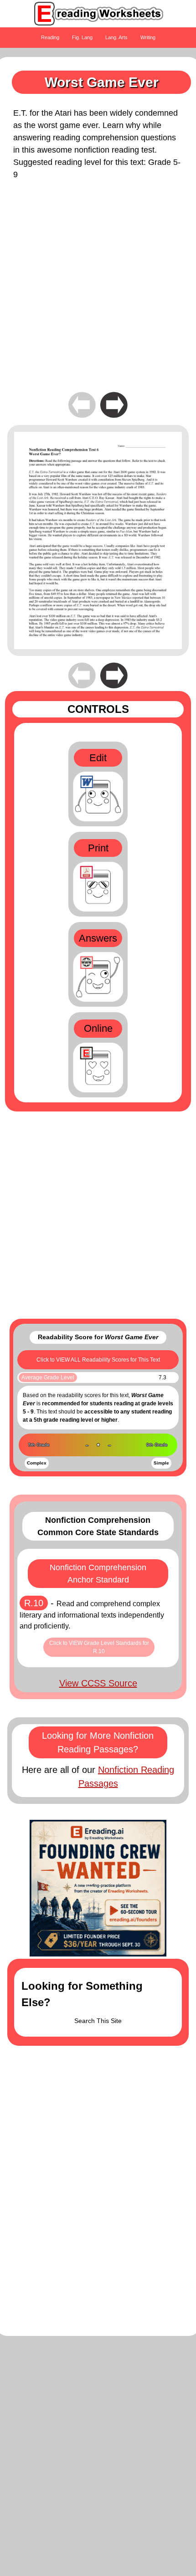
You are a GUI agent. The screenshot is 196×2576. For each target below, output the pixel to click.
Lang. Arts (116, 37)
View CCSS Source (98, 1683)
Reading (50, 37)
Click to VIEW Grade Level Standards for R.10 (99, 1647)
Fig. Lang (82, 37)
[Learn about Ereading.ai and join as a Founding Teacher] (98, 1888)
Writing (148, 37)
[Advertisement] (98, 292)
